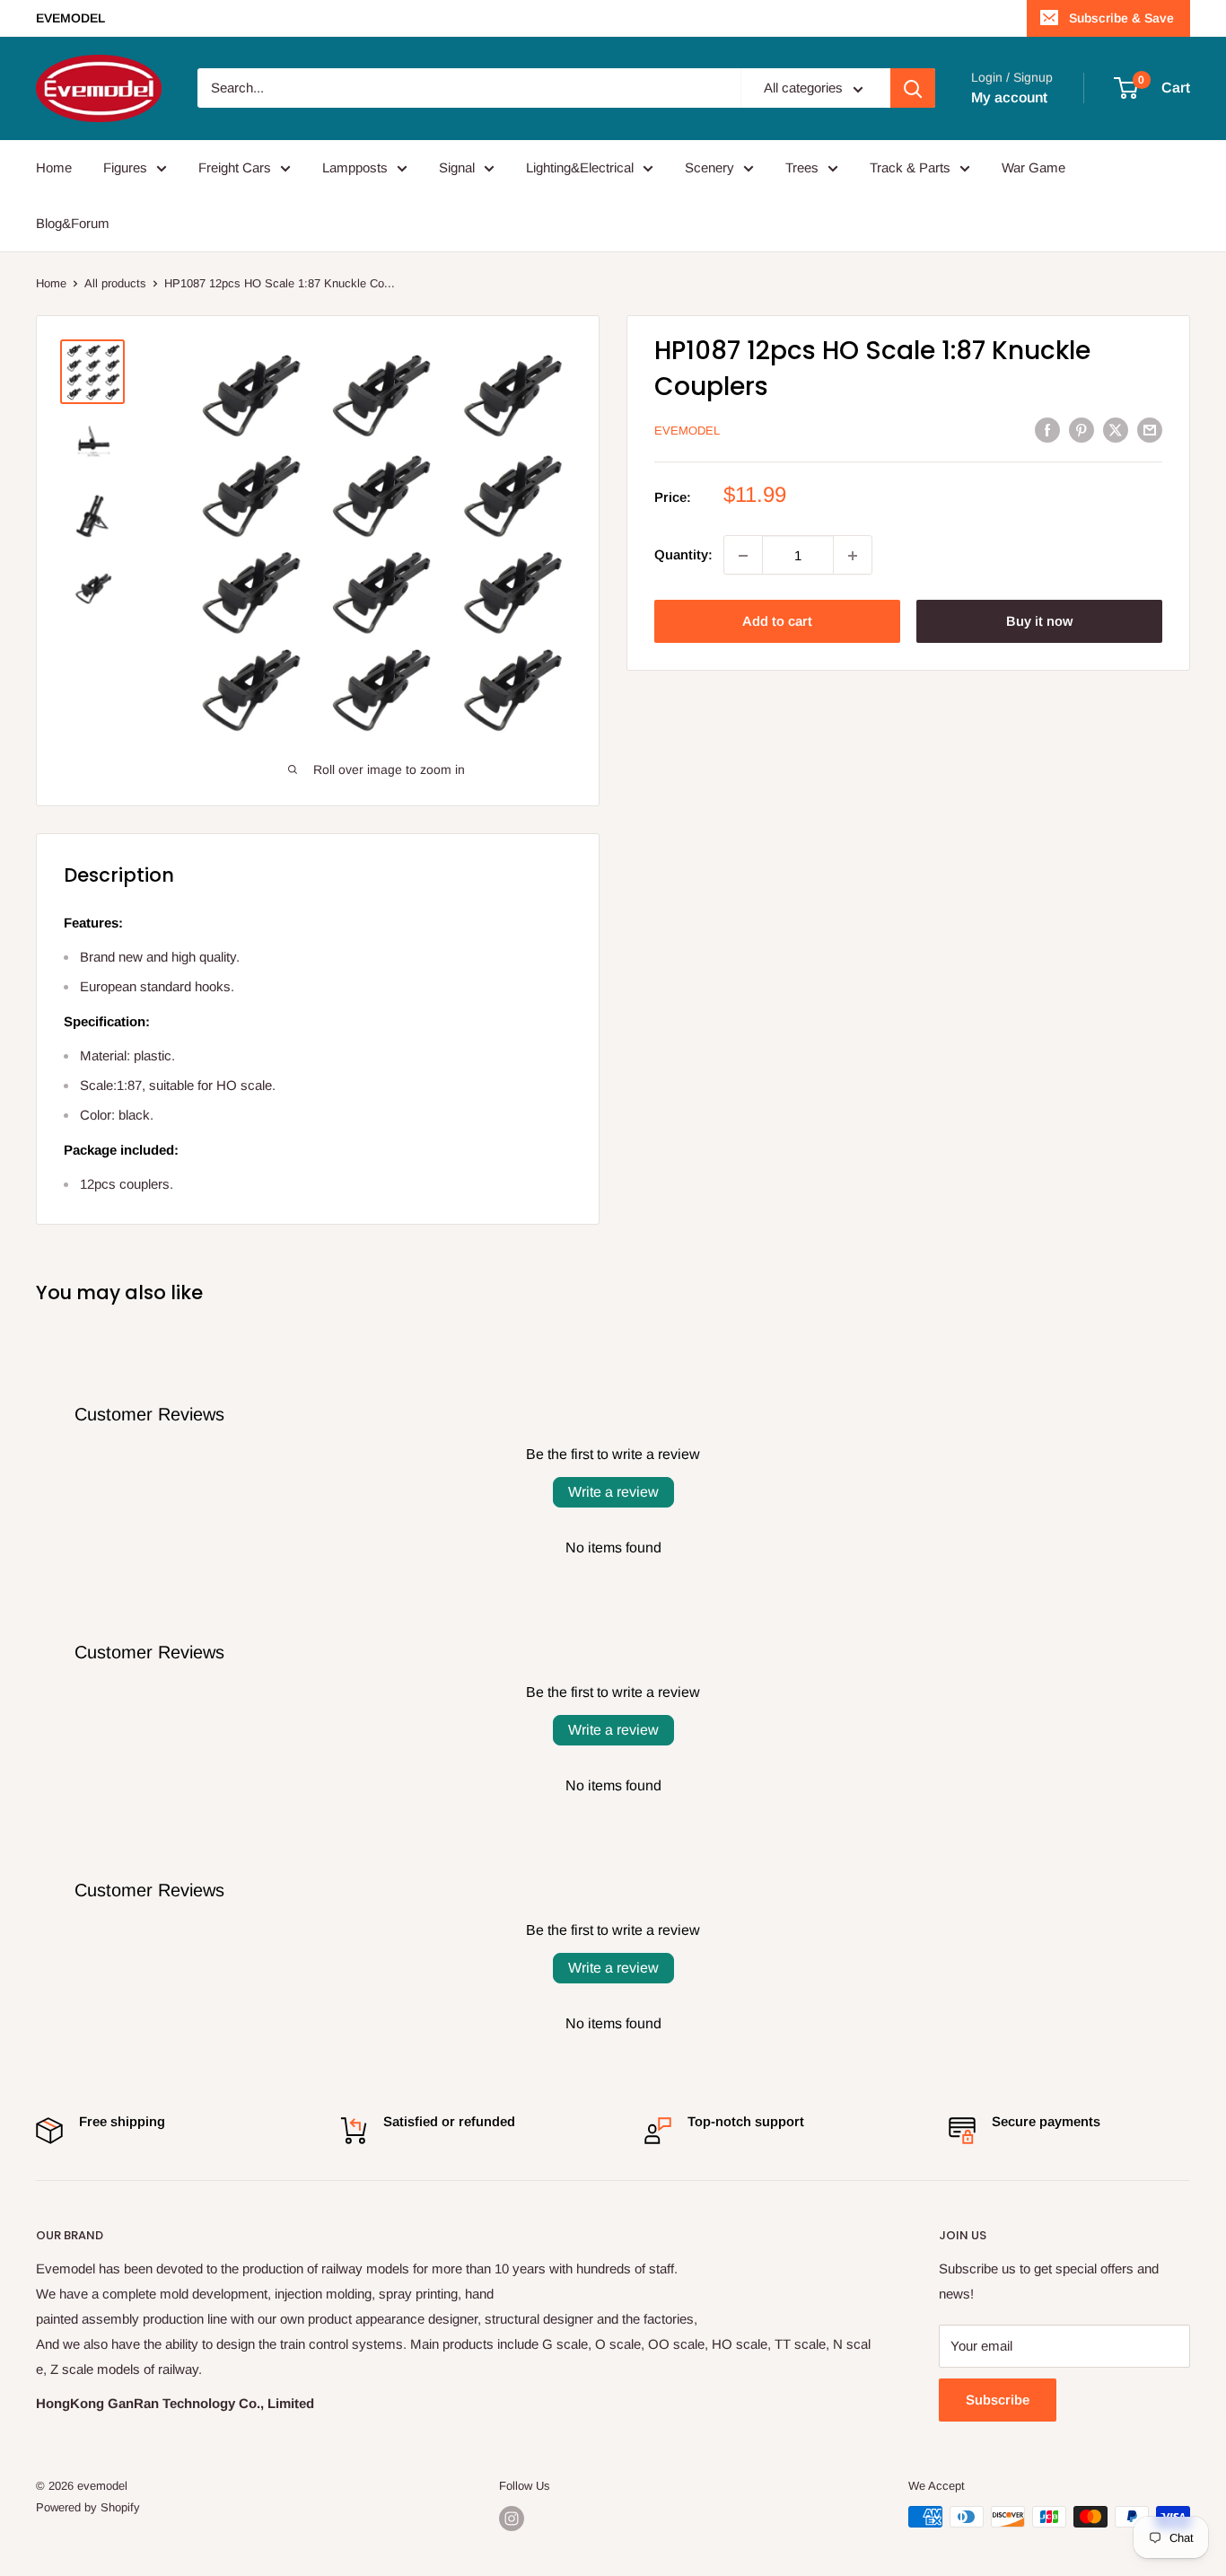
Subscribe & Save (1121, 18)
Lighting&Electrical (580, 167)
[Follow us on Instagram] (512, 2519)
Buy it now (1039, 622)
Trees (802, 167)
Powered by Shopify (88, 2507)
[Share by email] (1150, 430)
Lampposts (355, 167)
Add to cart (777, 622)
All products (115, 283)
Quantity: (683, 555)
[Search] (913, 89)
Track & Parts (910, 167)
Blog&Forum (73, 223)
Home (54, 167)
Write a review (613, 1492)
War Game (1033, 167)
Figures (125, 167)
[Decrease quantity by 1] (743, 556)
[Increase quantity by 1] (853, 556)
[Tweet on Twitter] (1116, 430)
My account (1009, 97)
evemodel (687, 431)
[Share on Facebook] (1047, 430)
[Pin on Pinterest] (1082, 430)
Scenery (709, 167)
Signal (457, 167)
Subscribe (998, 2400)
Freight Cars (235, 167)
